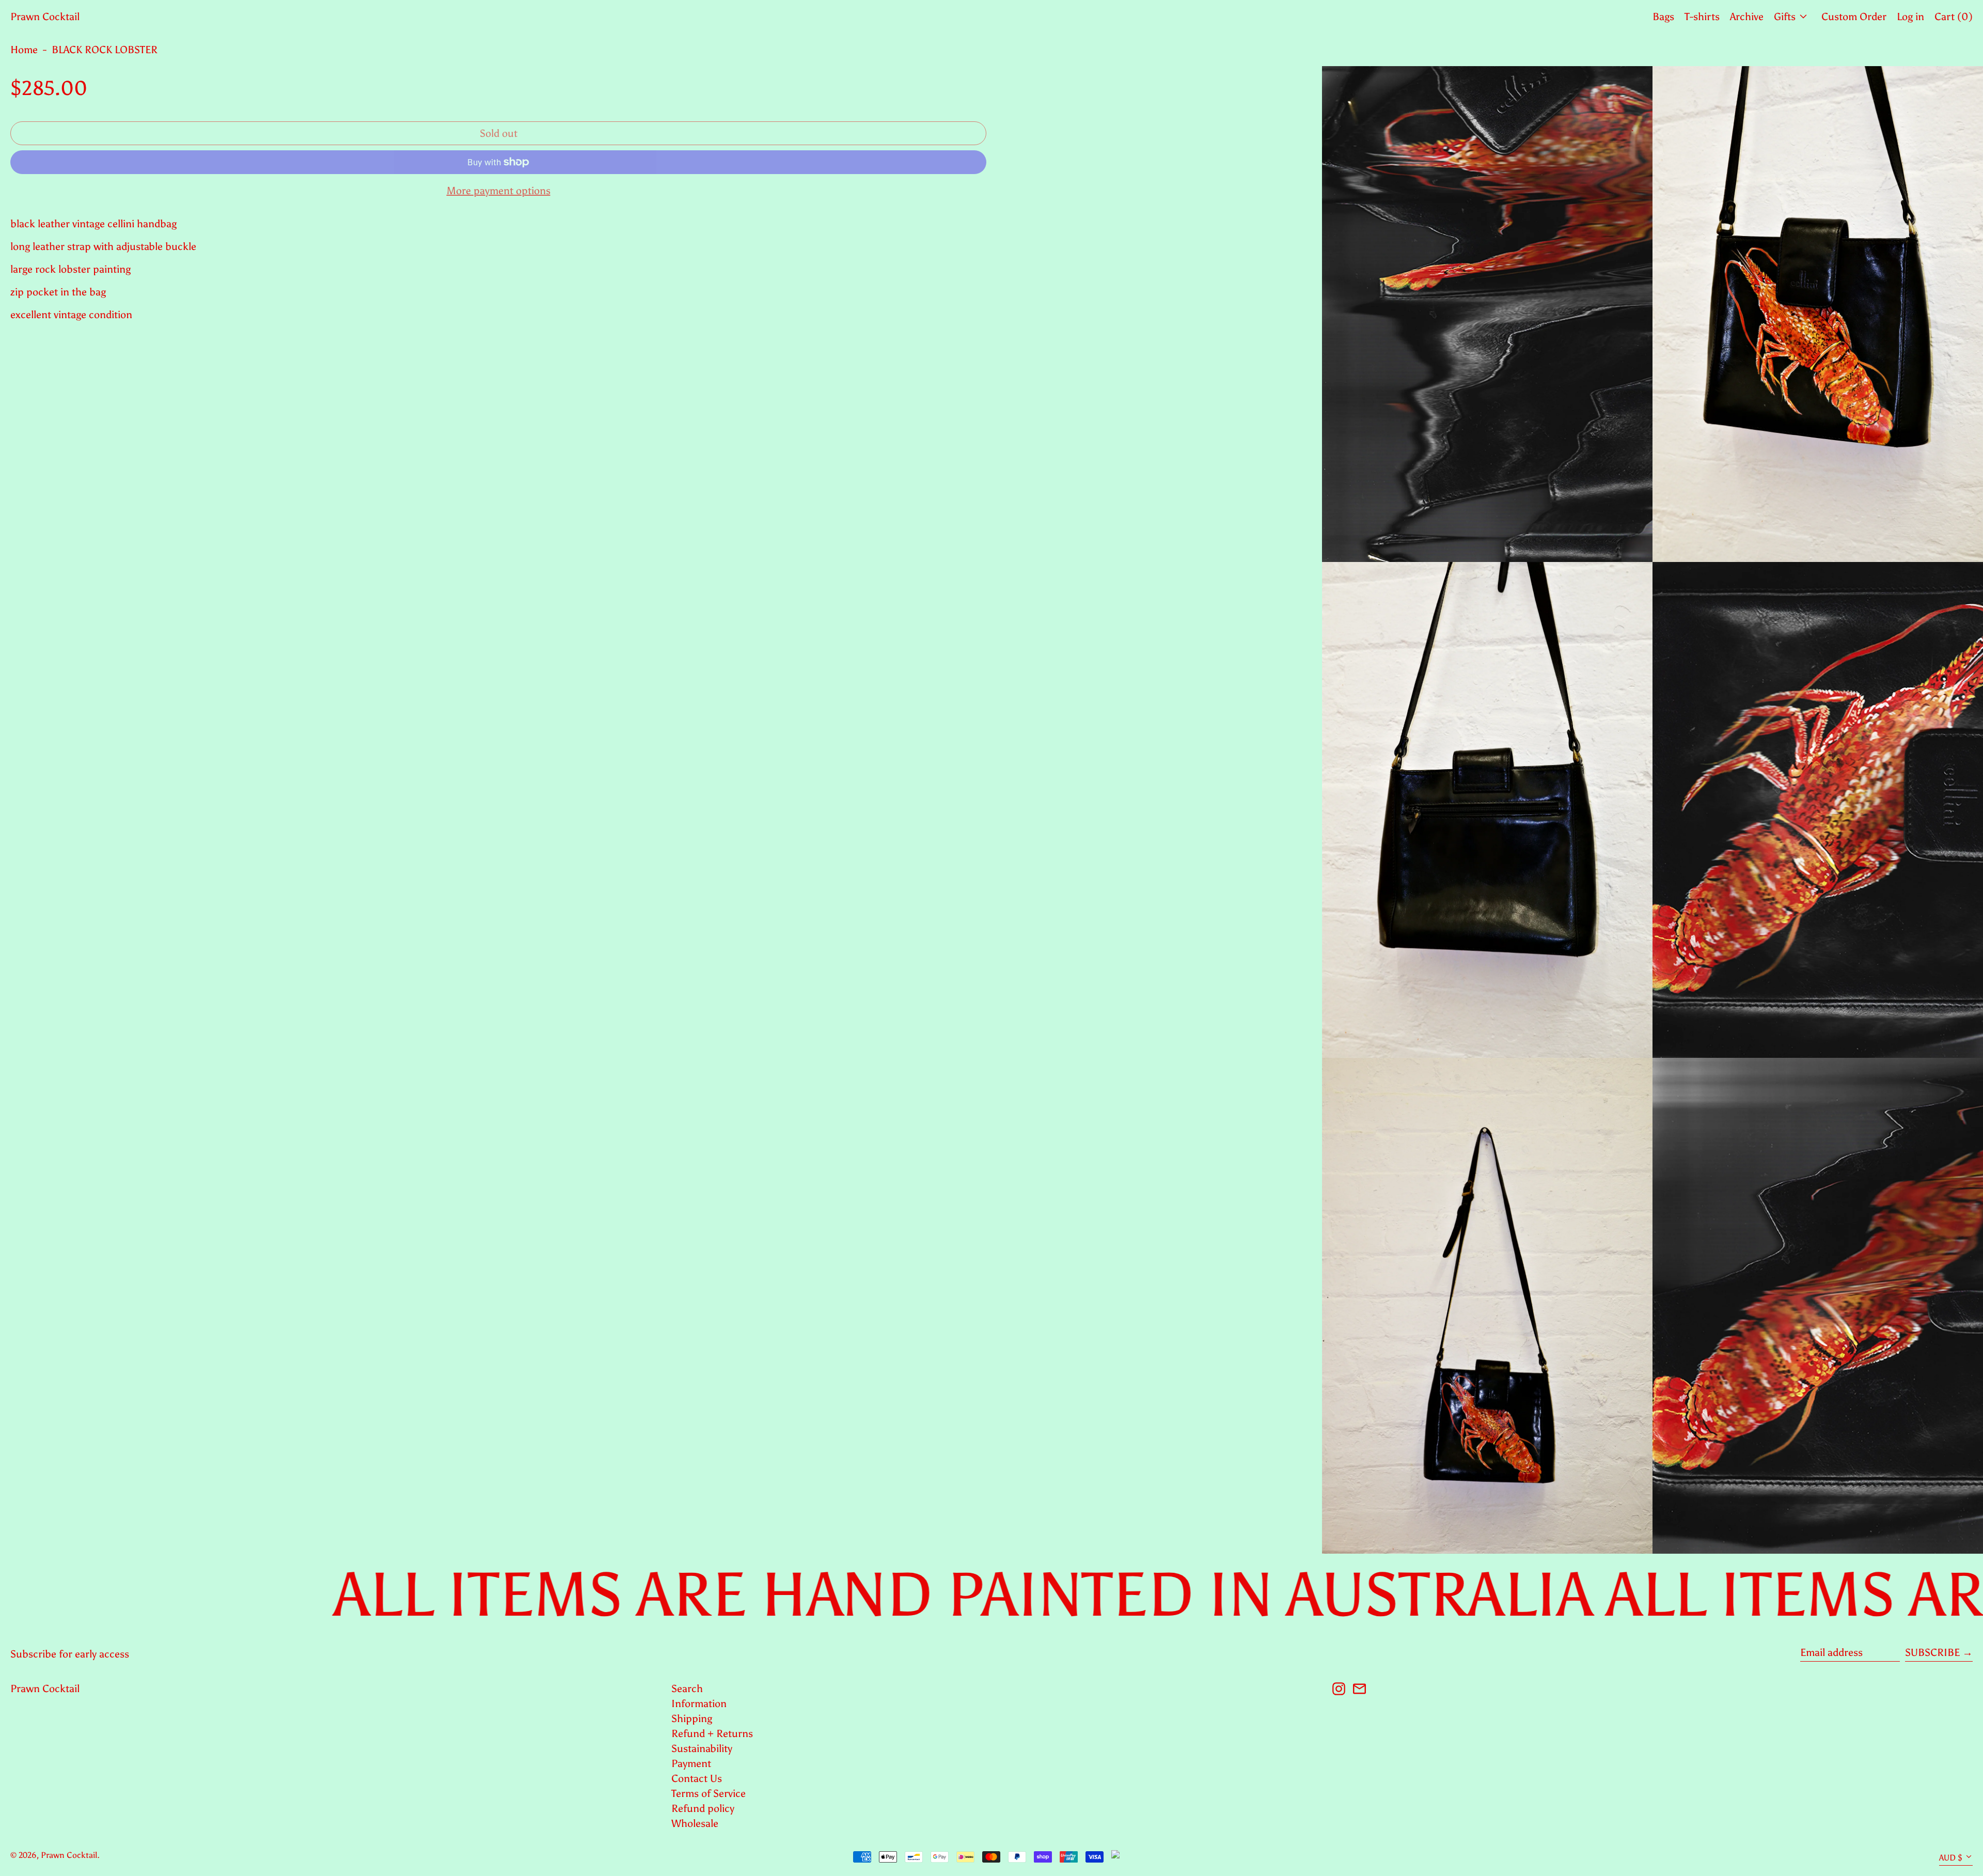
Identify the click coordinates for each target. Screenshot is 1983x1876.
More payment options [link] (499, 191)
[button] (1487, 314)
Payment (691, 1763)
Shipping (692, 1718)
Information (699, 1703)
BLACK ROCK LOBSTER (105, 50)
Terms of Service (709, 1793)
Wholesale (695, 1823)
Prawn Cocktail (45, 17)
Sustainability (702, 1748)
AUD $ (1951, 1858)
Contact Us (697, 1778)
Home (24, 50)
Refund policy (703, 1808)
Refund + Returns (712, 1733)
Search (687, 1689)
